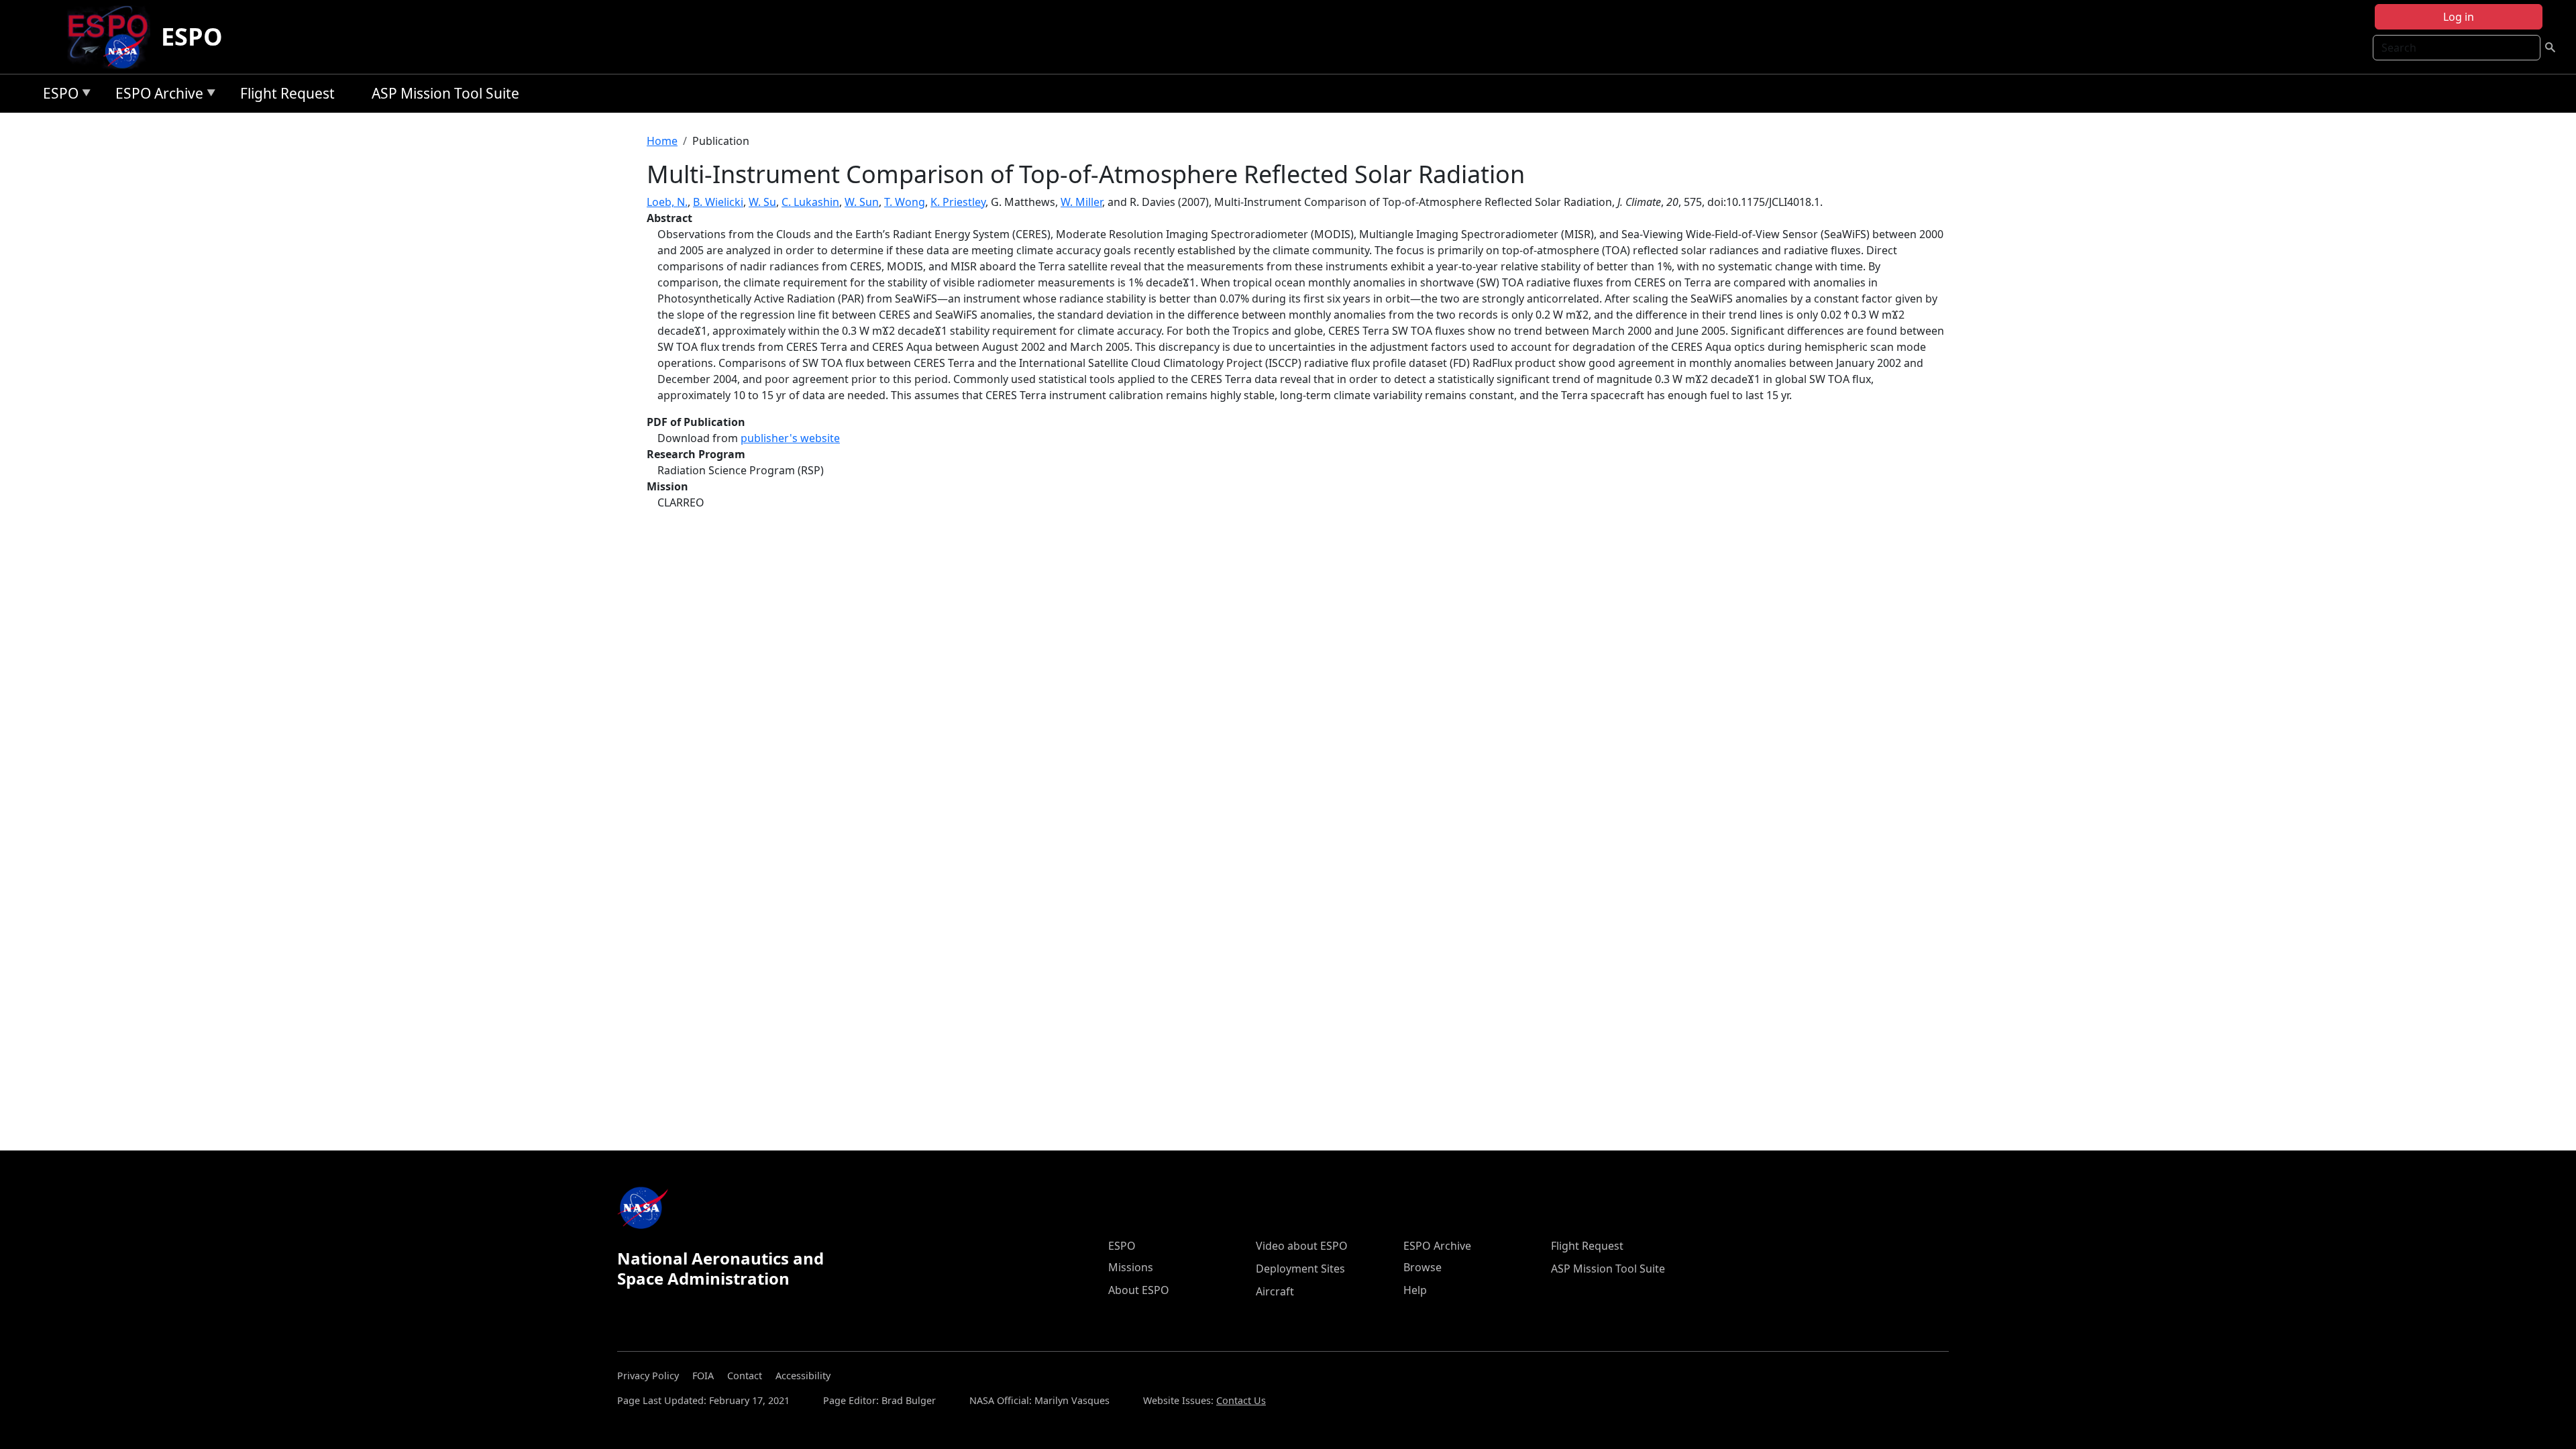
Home (662, 141)
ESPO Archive (156, 96)
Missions (1131, 1267)
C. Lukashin (810, 202)
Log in (2459, 17)
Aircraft (1275, 1291)
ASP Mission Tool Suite (445, 93)
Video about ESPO (1302, 1246)
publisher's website (790, 438)
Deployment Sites (1300, 1269)
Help (1415, 1290)
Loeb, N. (667, 202)
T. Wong (905, 202)
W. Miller (1081, 202)
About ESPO (1139, 1290)
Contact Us (1241, 1400)
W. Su (762, 202)
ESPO (192, 37)
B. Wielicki (718, 202)
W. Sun (862, 202)
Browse (1423, 1267)
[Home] (113, 37)
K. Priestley (958, 202)
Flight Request (287, 93)
